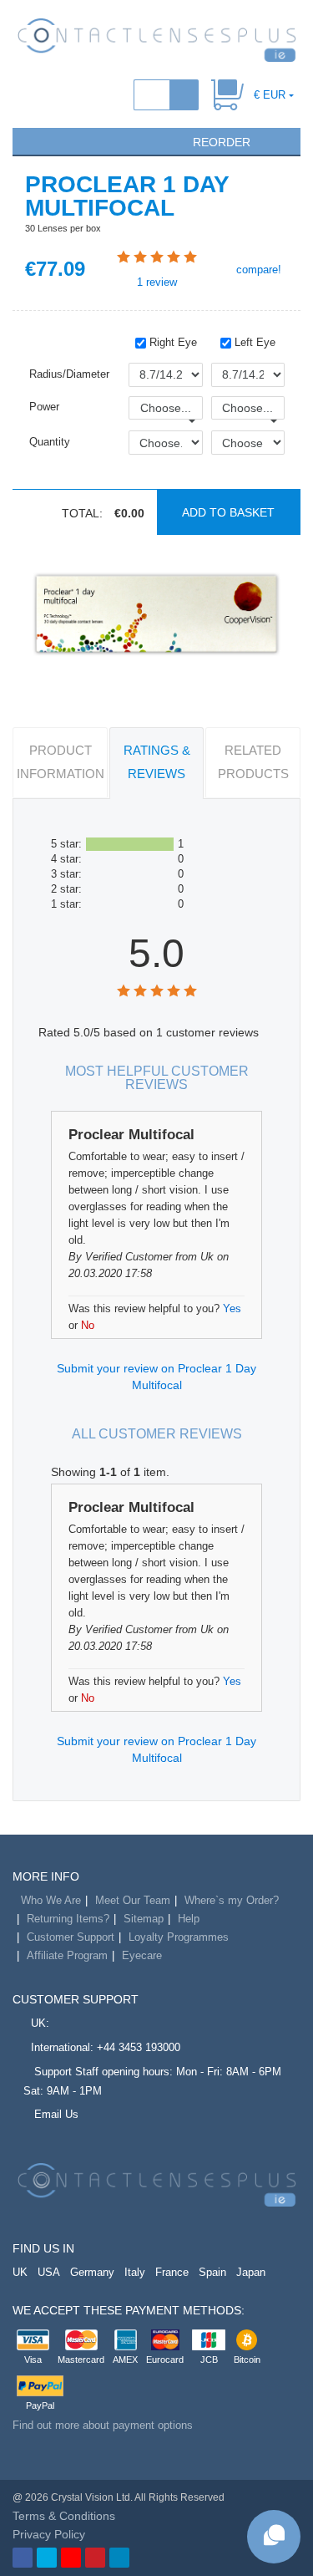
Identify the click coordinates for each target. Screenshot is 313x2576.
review (157, 282)
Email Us (56, 2114)
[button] (33, 140)
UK (20, 2272)
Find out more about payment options (103, 2425)
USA (49, 2272)
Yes (232, 1308)
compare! (257, 270)
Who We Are (51, 1900)
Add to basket (228, 512)
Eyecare (142, 1955)
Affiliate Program (67, 1955)
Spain (212, 2272)
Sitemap (144, 1919)
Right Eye (172, 342)
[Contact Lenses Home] (156, 39)
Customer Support (71, 1937)
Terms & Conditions (64, 2516)
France (172, 2272)
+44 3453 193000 (139, 2047)
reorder (220, 142)
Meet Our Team (133, 1900)
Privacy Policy (49, 2534)
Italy (135, 2272)
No (88, 1325)
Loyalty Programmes (179, 1937)
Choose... (166, 408)
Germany (92, 2272)
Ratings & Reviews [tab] (157, 762)
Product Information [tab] (61, 762)
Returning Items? (68, 1919)
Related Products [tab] (253, 762)
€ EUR (270, 95)
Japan (251, 2272)
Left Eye (253, 342)
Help (189, 1919)
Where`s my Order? (232, 1900)
